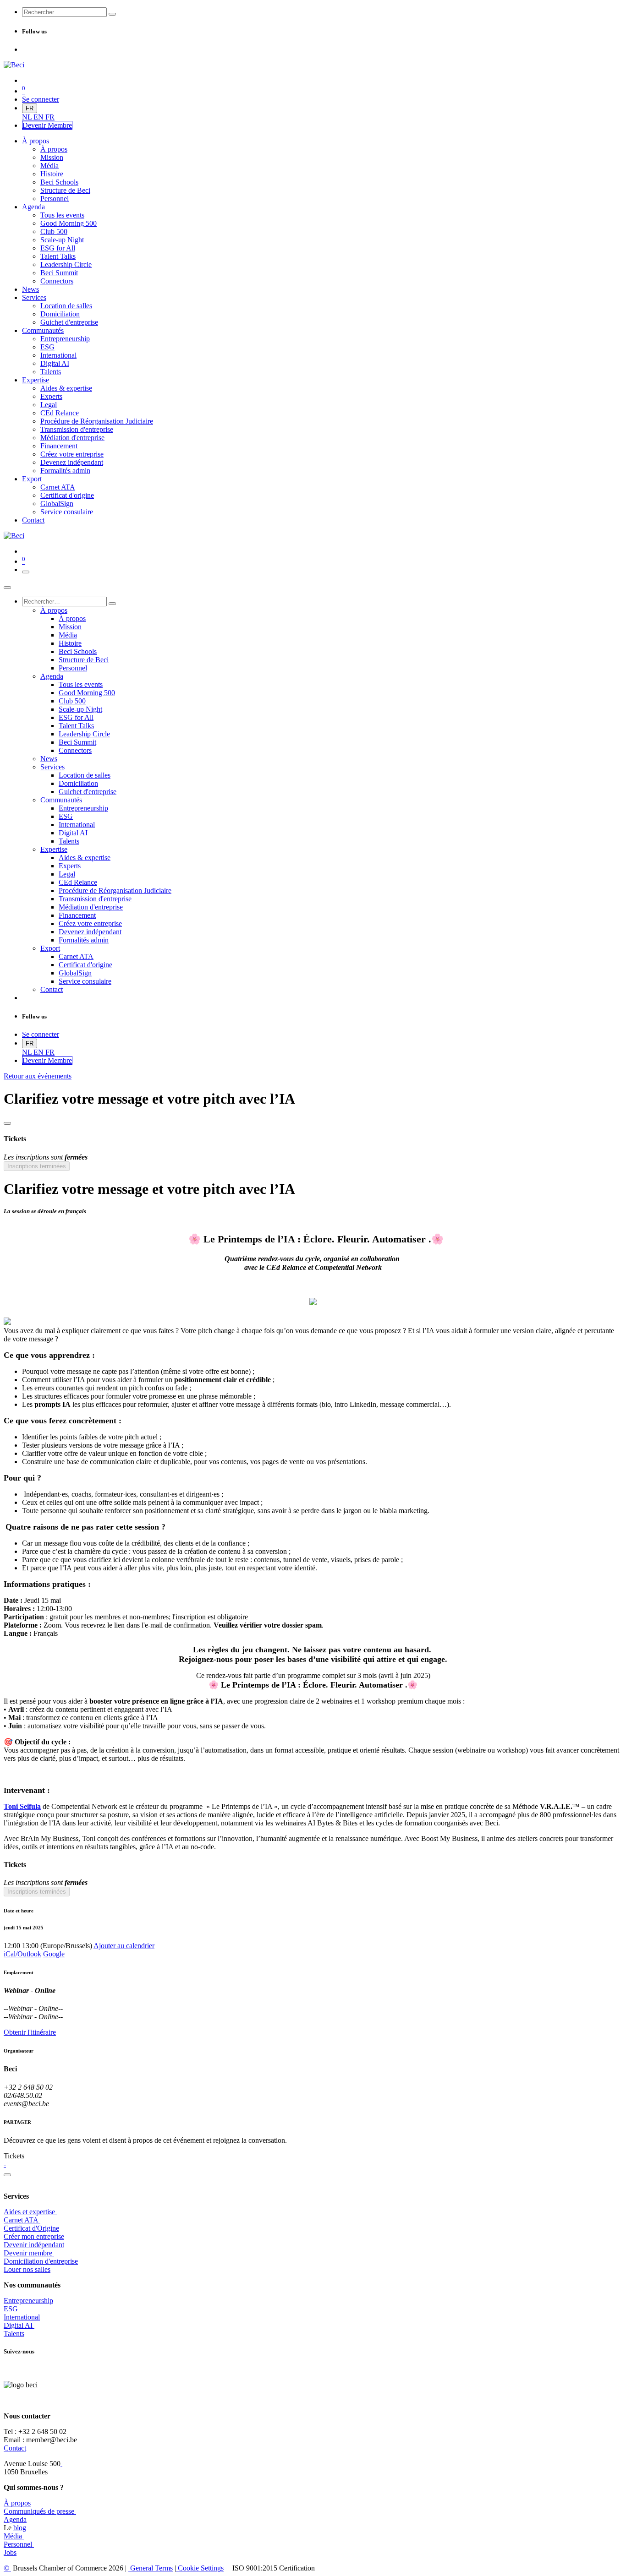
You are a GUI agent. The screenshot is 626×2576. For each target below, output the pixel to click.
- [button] (5, 2164)
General (151, 2568)
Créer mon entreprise (34, 2236)
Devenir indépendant (34, 2245)
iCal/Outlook (22, 1954)
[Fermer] (7, 588)
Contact (15, 2448)
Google (54, 1954)
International (22, 2317)
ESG (11, 2309)
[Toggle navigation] (26, 572)
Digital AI (18, 2325)
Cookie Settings (200, 2568)
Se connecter (41, 99)
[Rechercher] (112, 14)
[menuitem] (28, 117)
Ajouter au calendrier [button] (124, 1946)
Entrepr (28, 2301)
